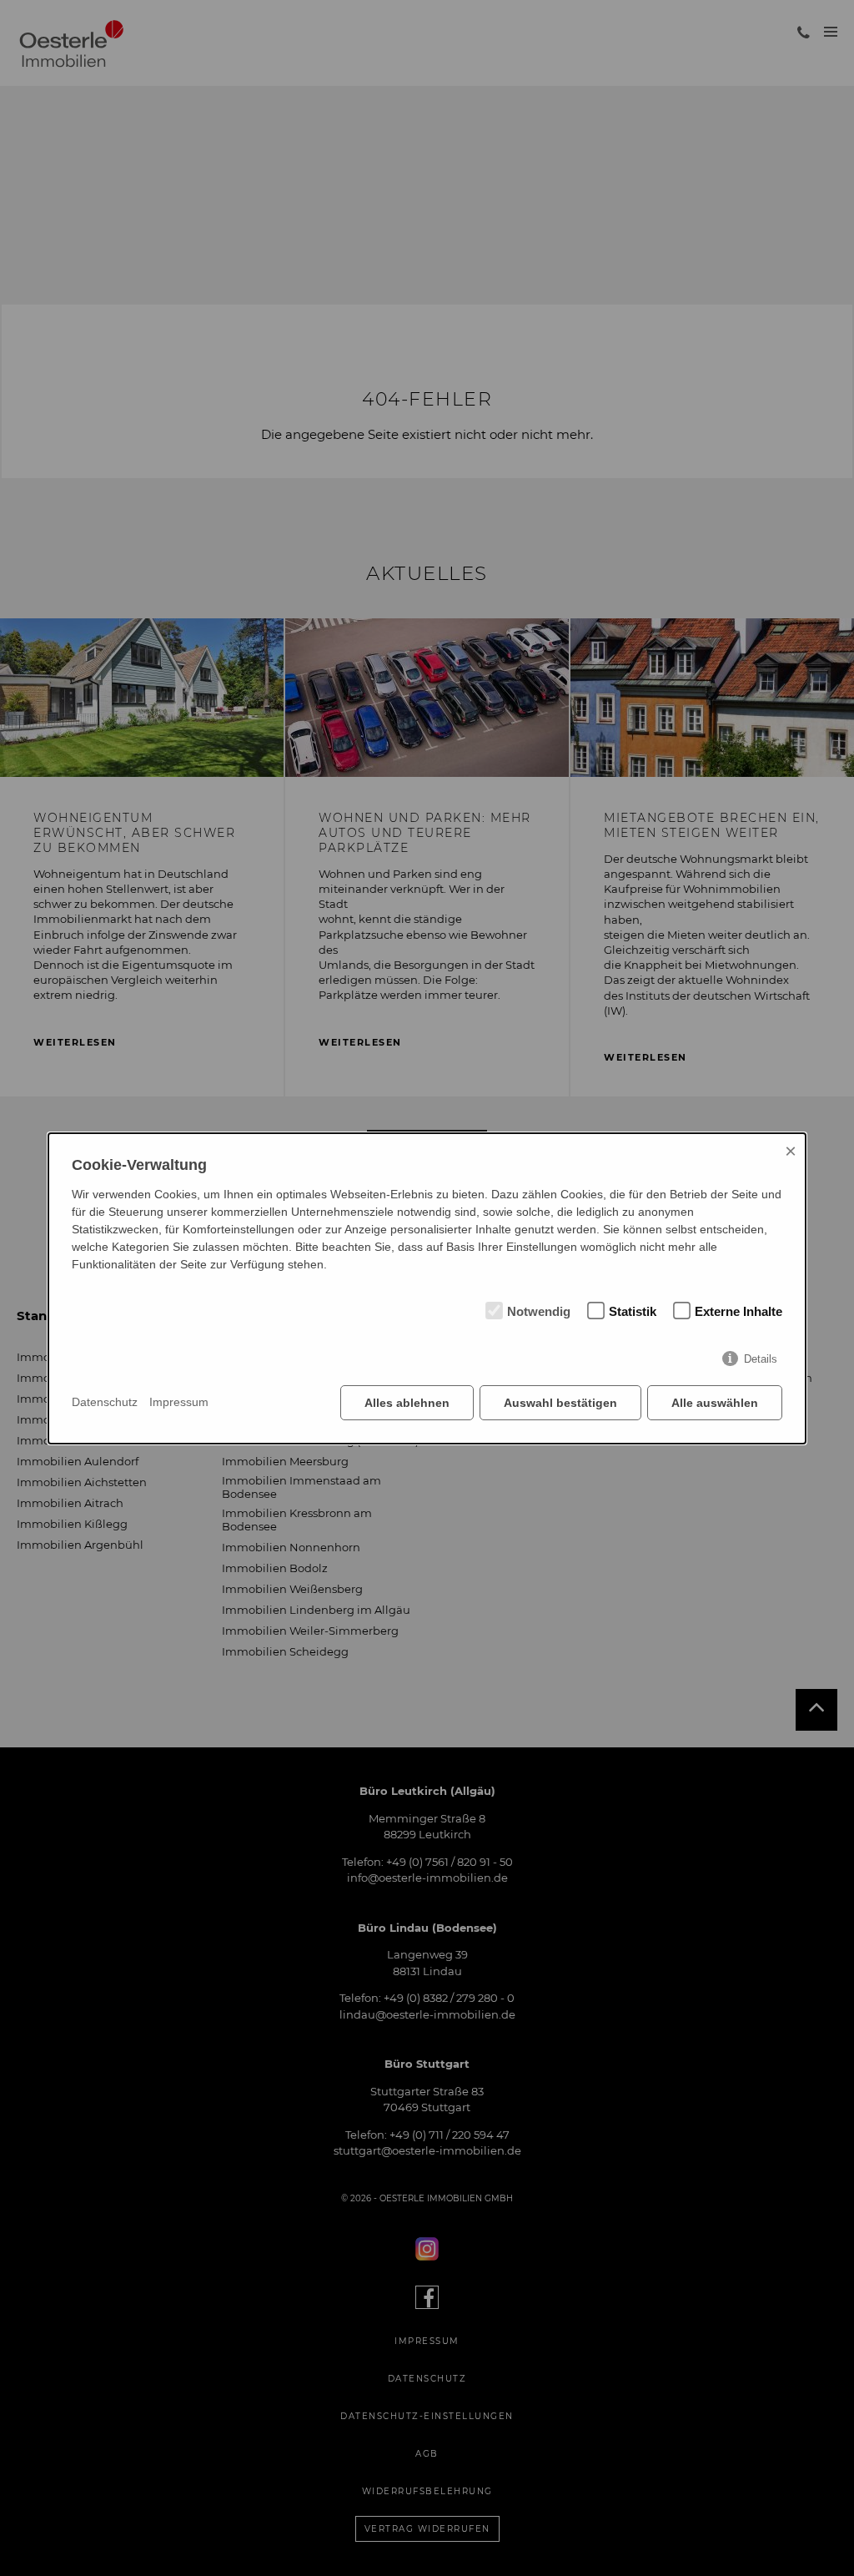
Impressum (179, 1402)
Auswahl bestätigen (560, 1403)
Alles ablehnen (407, 1403)
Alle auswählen (715, 1403)
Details (761, 1359)
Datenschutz (105, 1402)
